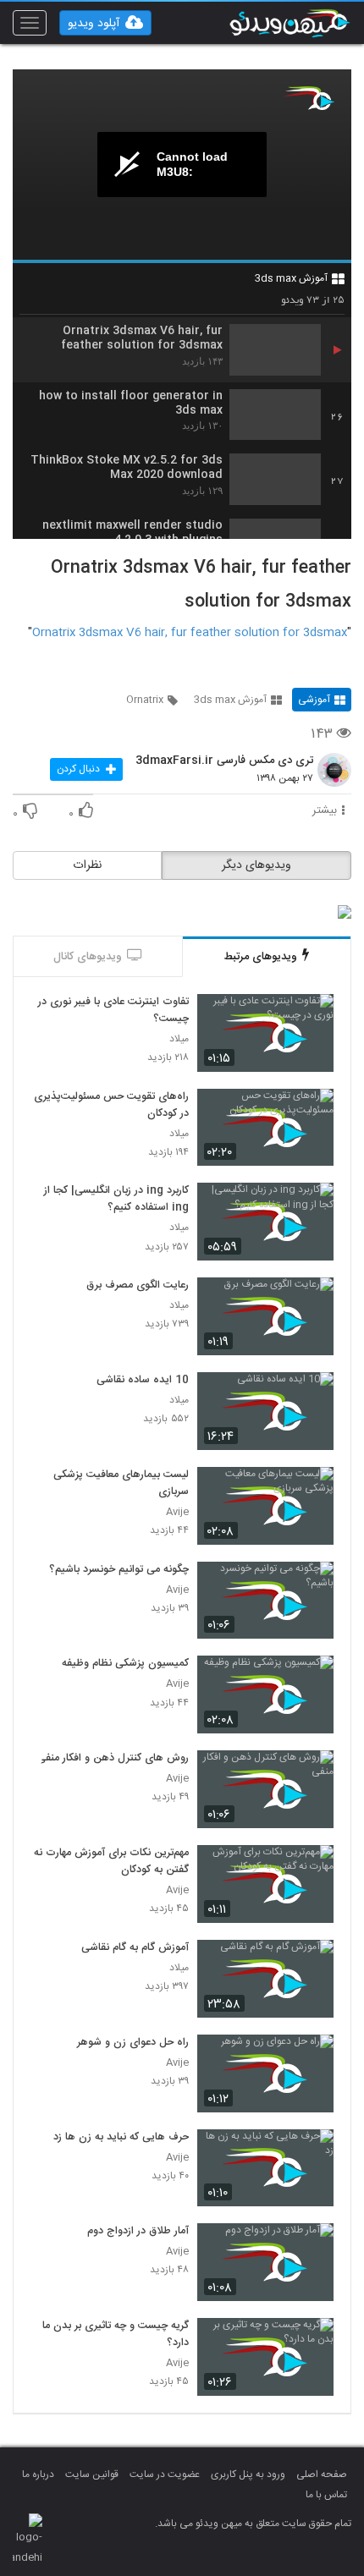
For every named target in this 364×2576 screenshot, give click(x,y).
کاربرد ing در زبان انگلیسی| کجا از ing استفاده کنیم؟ (116, 1200)
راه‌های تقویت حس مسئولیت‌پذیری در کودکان (111, 1106)
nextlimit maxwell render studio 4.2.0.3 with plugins (132, 533)
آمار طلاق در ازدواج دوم (138, 2232)
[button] (105, 23)
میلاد (179, 1039)
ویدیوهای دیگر (256, 865)
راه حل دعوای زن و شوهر (133, 2043)
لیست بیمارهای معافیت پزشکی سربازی (121, 1484)
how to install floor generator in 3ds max (131, 404)
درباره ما (38, 2474)
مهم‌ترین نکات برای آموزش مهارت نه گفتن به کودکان (111, 1862)
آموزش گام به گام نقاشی (135, 1948)
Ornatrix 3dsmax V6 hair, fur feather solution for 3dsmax (142, 338)
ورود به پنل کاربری (248, 2474)
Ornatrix (145, 700)
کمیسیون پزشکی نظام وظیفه (125, 1664)
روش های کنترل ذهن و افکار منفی (113, 1759)
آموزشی (314, 700)
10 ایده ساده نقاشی (143, 1381)
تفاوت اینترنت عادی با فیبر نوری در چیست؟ (113, 1011)
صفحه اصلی (322, 2474)
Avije (177, 1512)
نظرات (87, 865)
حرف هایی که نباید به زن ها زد (121, 2138)
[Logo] (309, 98)
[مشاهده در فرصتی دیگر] (312, 1016)
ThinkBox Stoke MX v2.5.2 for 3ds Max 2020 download (127, 468)
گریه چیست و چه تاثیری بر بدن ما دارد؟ (116, 2335)
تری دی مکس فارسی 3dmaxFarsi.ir (224, 761)
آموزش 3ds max (291, 278)
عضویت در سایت (165, 2474)
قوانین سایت (92, 2474)
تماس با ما (326, 2495)
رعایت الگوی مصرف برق (138, 1286)
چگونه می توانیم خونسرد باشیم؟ (119, 1570)
